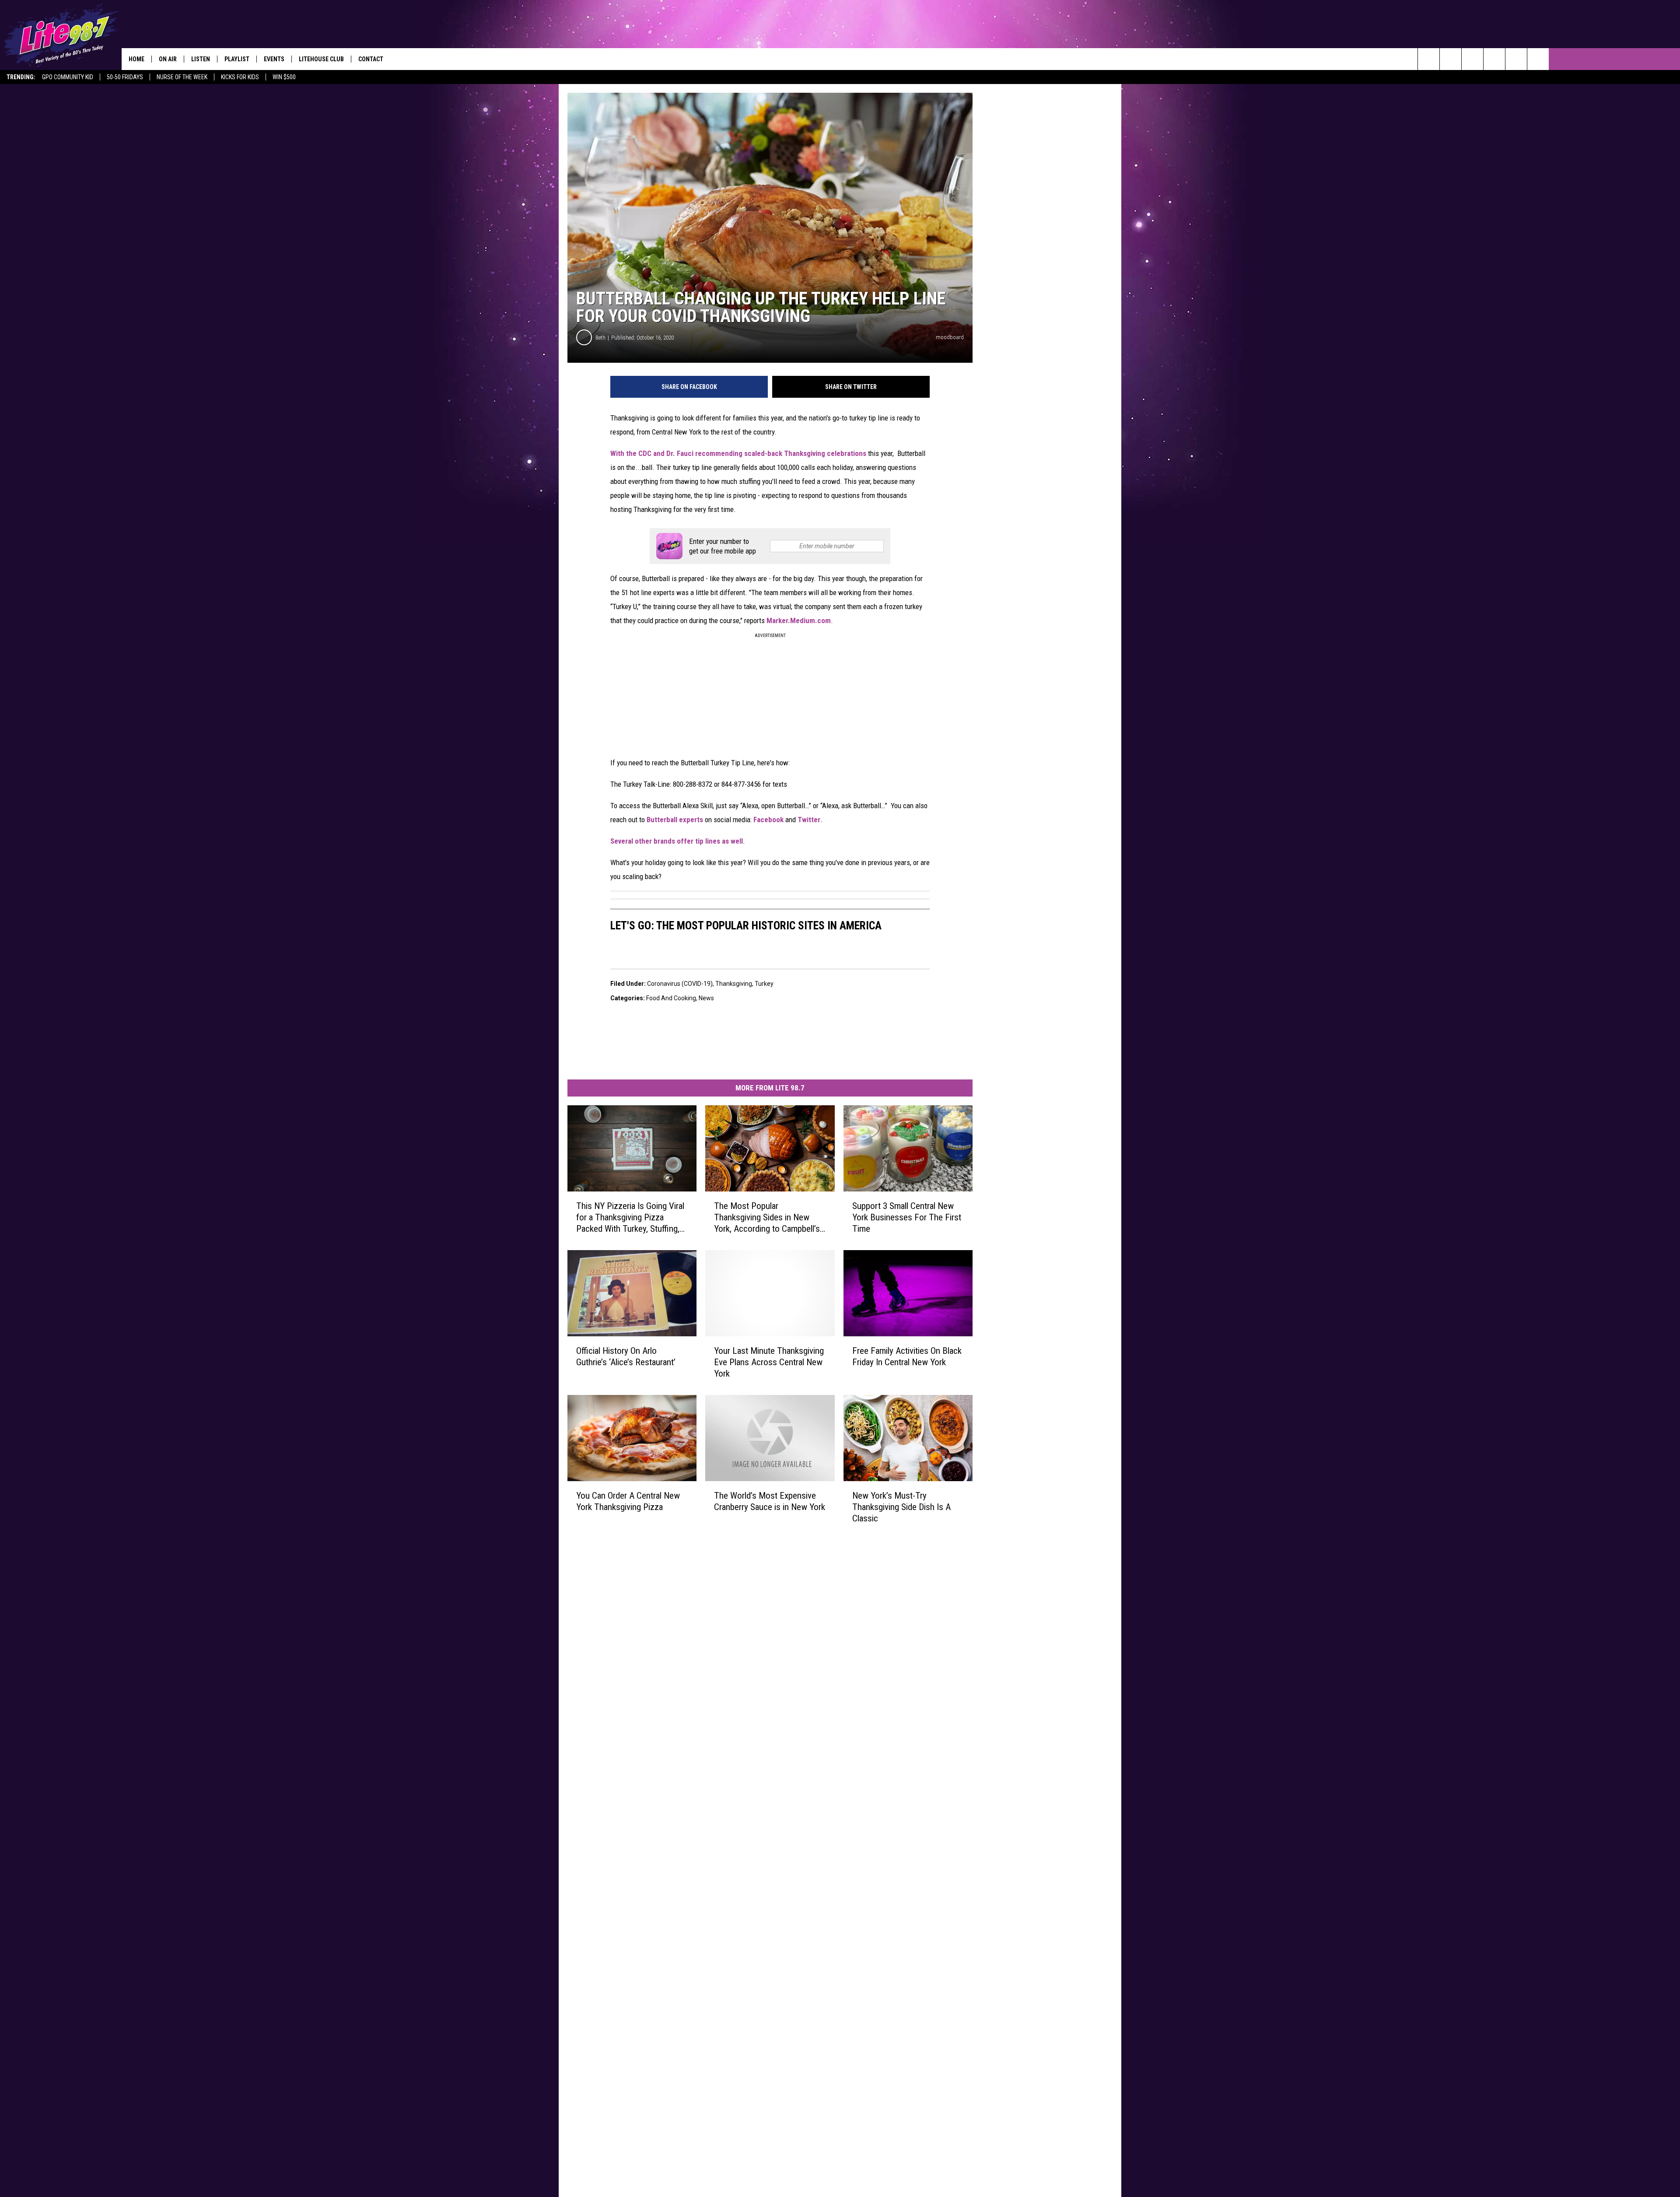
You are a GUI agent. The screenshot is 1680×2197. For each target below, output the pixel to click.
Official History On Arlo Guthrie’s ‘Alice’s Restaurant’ (626, 1356)
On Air (168, 59)
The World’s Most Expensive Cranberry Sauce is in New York (770, 1501)
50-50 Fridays (125, 77)
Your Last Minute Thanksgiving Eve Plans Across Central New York (769, 1362)
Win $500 (284, 77)
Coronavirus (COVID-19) (680, 984)
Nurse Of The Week (182, 77)
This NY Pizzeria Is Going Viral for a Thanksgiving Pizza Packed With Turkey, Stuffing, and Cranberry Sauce (630, 1218)
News (706, 998)
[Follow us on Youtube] (1538, 59)
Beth (600, 338)
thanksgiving (734, 984)
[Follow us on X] (1516, 59)
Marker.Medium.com (799, 620)
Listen (201, 59)
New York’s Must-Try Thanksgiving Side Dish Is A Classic (901, 1507)
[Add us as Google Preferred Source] (1451, 59)
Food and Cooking (671, 998)
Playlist (237, 59)
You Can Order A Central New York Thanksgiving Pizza (628, 1501)
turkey (764, 984)
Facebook (768, 820)
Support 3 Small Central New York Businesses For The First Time (907, 1217)
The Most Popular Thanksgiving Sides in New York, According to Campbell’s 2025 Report (767, 1218)
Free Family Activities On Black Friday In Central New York (907, 1356)
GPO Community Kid (68, 77)
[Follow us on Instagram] (1494, 59)
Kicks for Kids (240, 77)
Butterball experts (675, 820)
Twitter (809, 820)
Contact (371, 59)
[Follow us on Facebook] (1472, 59)
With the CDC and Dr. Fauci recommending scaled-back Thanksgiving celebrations (738, 453)
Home (136, 59)
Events (274, 59)
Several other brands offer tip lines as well (677, 841)
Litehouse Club (321, 59)
